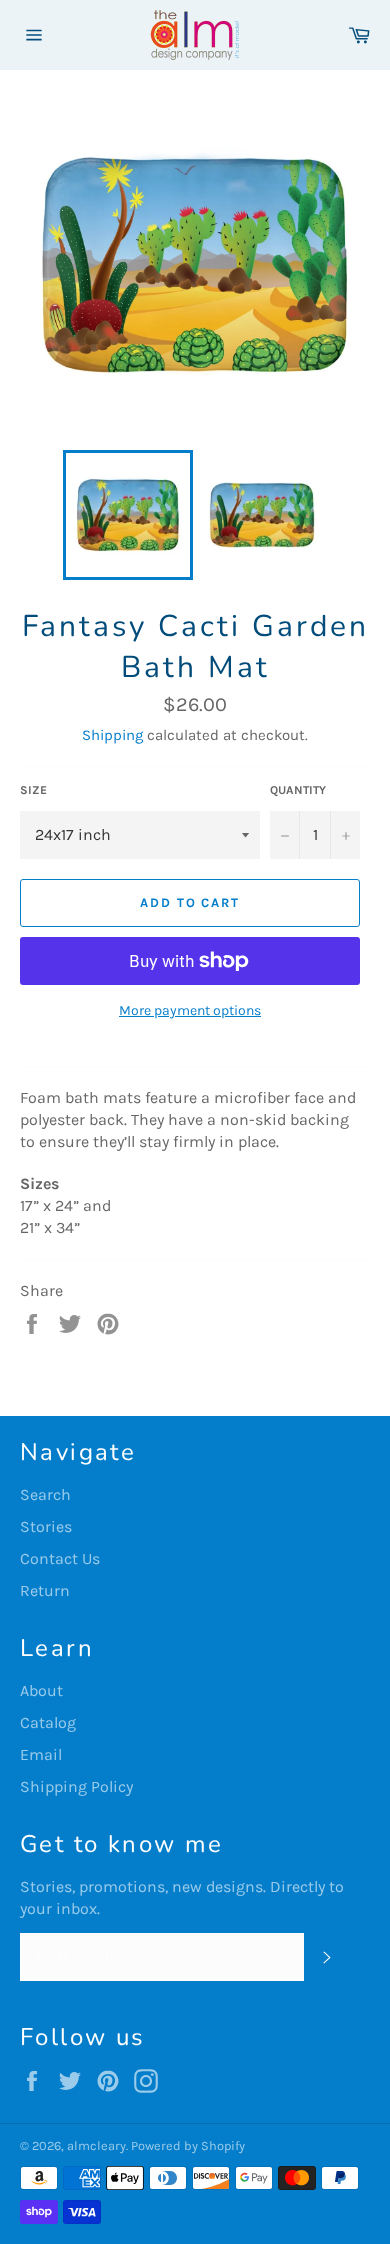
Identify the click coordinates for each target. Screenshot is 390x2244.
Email (41, 1754)
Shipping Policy (76, 1786)
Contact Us (60, 1558)
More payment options (190, 1010)
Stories (46, 1526)
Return (45, 1590)
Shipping (112, 735)
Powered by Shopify (188, 2145)
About (41, 1690)
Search (45, 1494)
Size (33, 790)
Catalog (48, 1722)
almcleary (96, 2145)
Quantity (298, 790)
